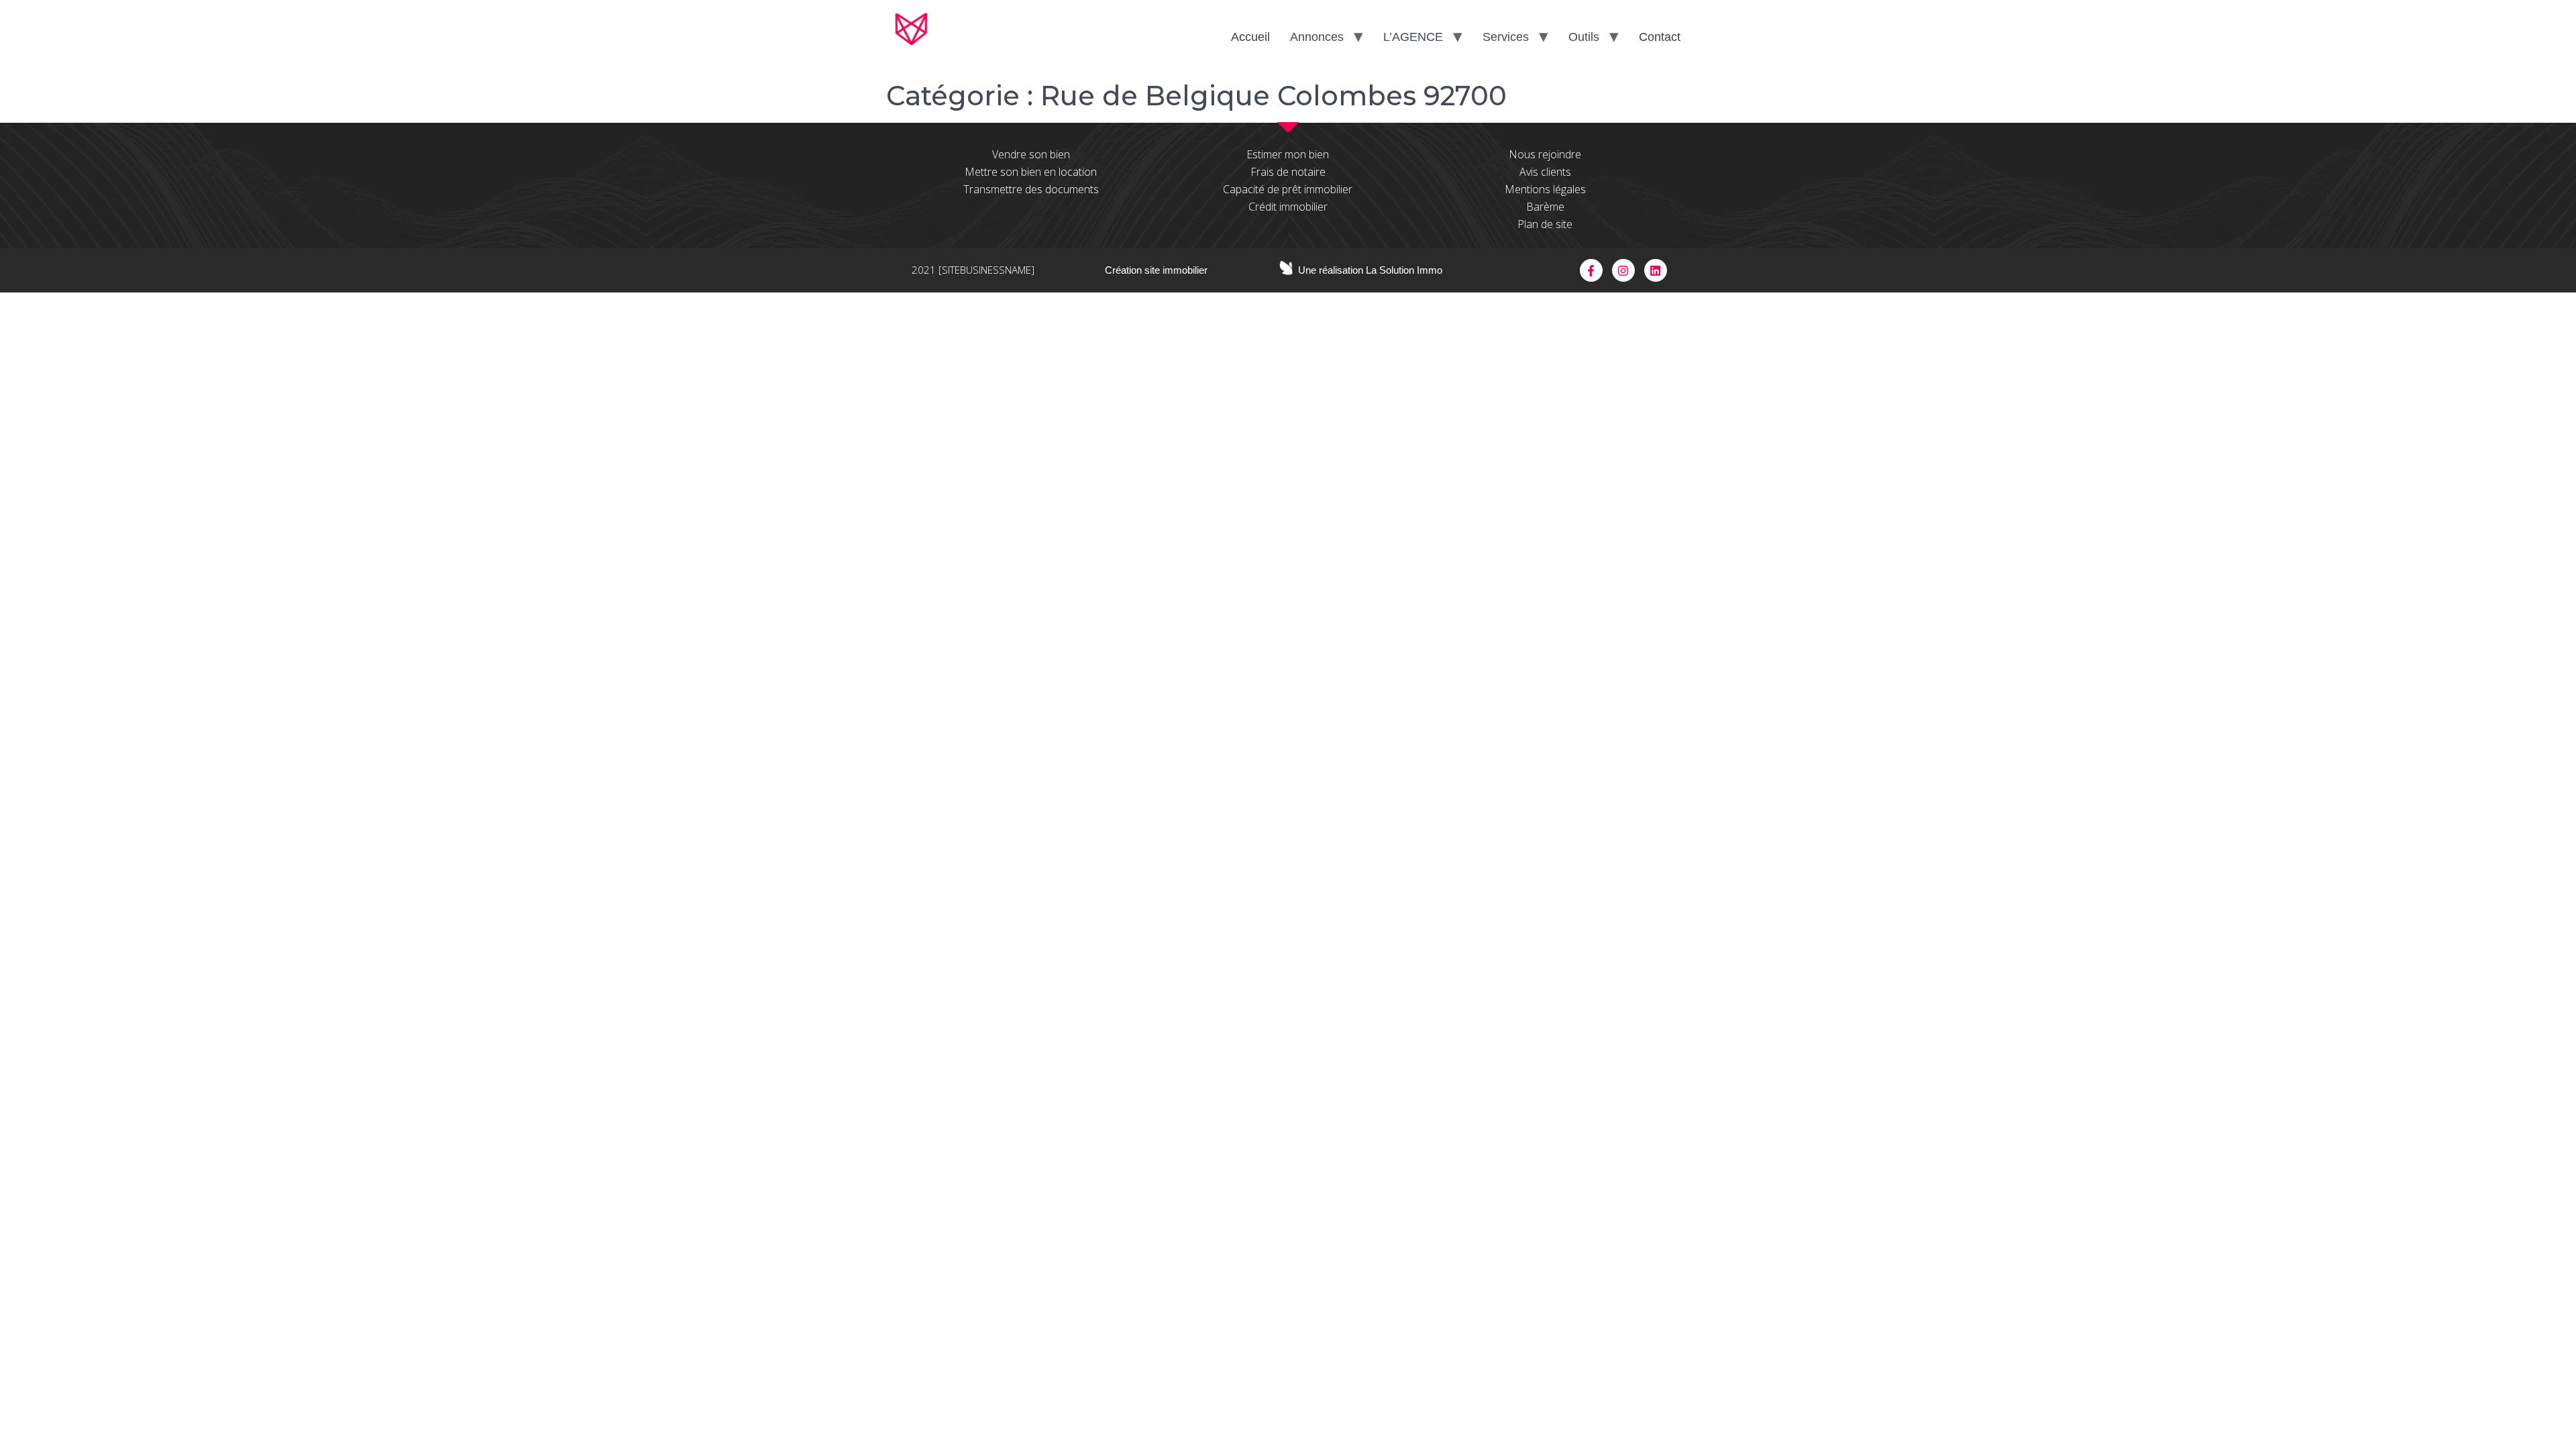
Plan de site (1545, 224)
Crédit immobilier (1288, 207)
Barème (1545, 207)
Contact (1660, 37)
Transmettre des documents (1031, 189)
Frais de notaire (1288, 172)
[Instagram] (1623, 270)
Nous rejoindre (1545, 154)
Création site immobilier (1156, 270)
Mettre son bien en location (1031, 172)
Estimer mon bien (1288, 154)
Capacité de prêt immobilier (1288, 189)
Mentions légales (1545, 189)
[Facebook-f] (1591, 270)
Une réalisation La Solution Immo (1370, 270)
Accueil (1250, 37)
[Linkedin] (1656, 270)
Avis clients (1545, 172)
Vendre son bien (1031, 154)
